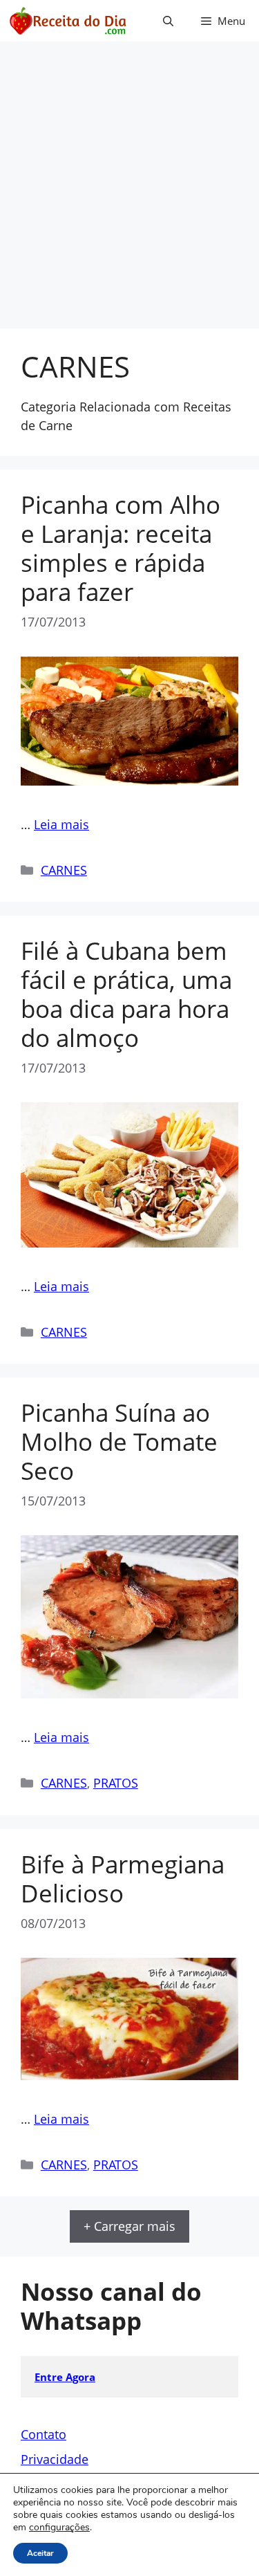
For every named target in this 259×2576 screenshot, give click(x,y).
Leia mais (61, 824)
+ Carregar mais (129, 2226)
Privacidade (55, 2459)
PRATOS (116, 1783)
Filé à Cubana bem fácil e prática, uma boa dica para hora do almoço (126, 994)
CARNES (64, 870)
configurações (59, 2528)
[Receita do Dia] (67, 21)
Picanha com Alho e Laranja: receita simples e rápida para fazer (121, 548)
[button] (168, 21)
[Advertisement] (129, 192)
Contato (44, 2434)
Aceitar (40, 2553)
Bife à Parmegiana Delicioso (123, 1879)
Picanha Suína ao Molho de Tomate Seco (119, 1442)
